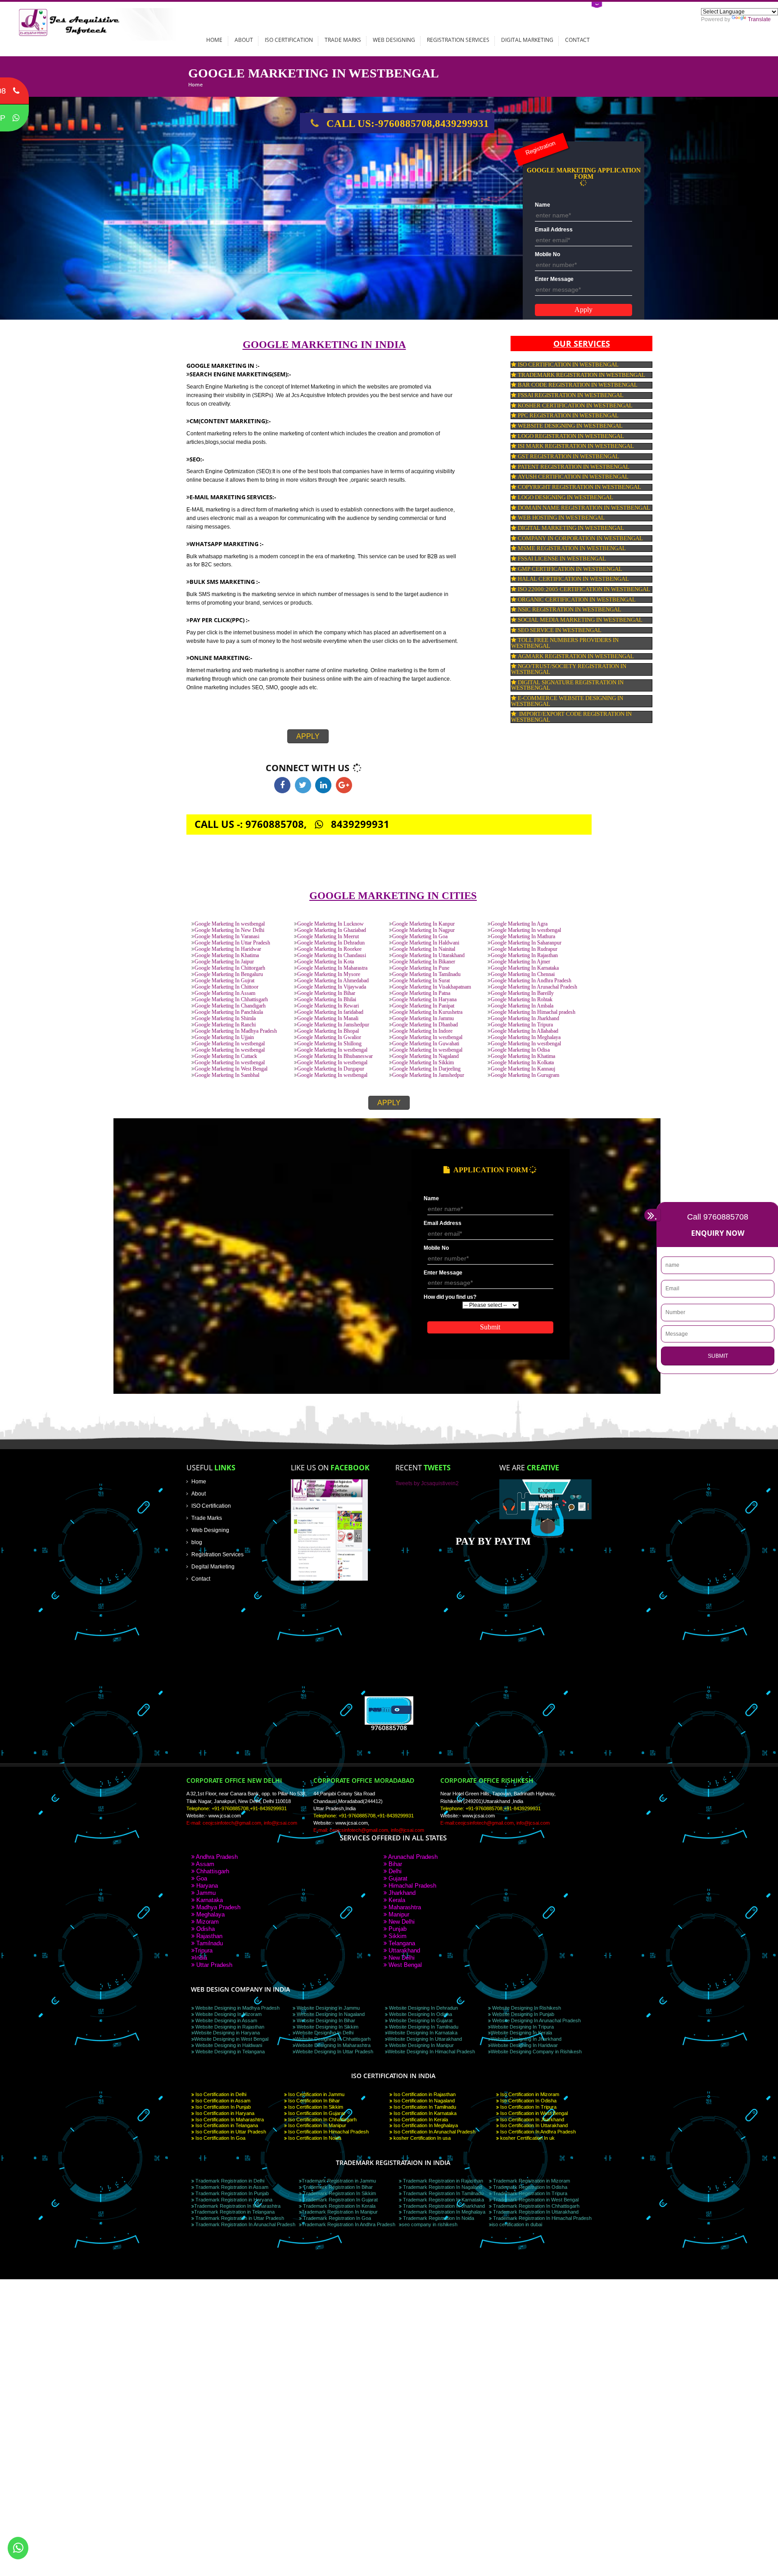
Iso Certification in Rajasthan (424, 2094)
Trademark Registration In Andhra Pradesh (348, 2224)
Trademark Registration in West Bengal (535, 2200)
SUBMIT (718, 1356)
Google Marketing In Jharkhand (525, 1019)
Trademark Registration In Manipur (340, 2212)
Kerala (396, 1900)
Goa (201, 1878)
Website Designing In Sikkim (327, 2027)
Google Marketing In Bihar (326, 993)
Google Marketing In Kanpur (423, 924)
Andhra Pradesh (216, 1857)
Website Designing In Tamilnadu (423, 2027)
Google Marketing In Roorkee (329, 949)
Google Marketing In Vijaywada (332, 987)
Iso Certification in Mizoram (529, 2094)
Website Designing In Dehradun (423, 2008)
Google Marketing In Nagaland (425, 1056)
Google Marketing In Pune (421, 968)
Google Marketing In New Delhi (229, 930)
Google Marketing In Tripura (522, 1025)
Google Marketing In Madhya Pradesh (236, 1031)
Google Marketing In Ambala (522, 1006)
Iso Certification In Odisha (528, 2101)
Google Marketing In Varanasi (227, 937)
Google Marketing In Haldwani (426, 943)
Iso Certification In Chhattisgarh (322, 2120)
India (201, 1958)
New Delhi (401, 1922)
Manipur (398, 1914)
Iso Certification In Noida (314, 2138)
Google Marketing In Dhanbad (425, 1025)
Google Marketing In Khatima (227, 956)
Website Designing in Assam (226, 2020)
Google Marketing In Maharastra (332, 968)
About (244, 40)
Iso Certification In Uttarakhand (533, 2125)
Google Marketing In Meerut (328, 937)
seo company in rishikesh (430, 2224)
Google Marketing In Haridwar (228, 949)
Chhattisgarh (212, 1871)
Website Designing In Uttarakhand (425, 2039)
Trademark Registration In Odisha (529, 2187)
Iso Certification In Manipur (317, 2125)
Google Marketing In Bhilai (327, 1000)
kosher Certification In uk (527, 2138)
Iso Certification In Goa (220, 2138)
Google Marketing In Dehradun (331, 943)
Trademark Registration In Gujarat (340, 2200)
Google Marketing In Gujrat (224, 981)
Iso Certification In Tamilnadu (424, 2107)
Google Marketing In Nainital (424, 949)
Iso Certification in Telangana (226, 2125)
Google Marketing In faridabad (330, 1012)
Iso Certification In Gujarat (316, 2113)
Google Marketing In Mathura (523, 937)
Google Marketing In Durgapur (331, 1069)
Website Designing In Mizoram (228, 2014)
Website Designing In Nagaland (330, 2014)
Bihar (394, 1864)
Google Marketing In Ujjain (224, 1037)
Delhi (394, 1871)
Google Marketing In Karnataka (525, 968)
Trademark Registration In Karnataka (443, 2200)
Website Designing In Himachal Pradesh (431, 2052)
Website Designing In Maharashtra (333, 2045)
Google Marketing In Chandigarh (230, 1006)
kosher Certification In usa (421, 2138)
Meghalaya (210, 1914)
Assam (204, 1864)
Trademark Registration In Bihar (337, 2187)
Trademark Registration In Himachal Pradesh (542, 2218)
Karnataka (209, 1900)
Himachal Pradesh (412, 1886)
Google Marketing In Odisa (520, 1050)
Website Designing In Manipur (421, 2045)
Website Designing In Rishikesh (526, 2008)
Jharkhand (401, 1893)
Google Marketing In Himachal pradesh (533, 1012)
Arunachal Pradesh (412, 1857)
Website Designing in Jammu (328, 2008)
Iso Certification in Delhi (220, 2094)
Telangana (401, 1943)
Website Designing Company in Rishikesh (536, 2052)
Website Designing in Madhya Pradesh (237, 2008)
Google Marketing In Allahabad (525, 1031)
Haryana (206, 1886)
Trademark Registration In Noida (438, 2218)
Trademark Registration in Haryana (233, 2200)
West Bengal (404, 1965)
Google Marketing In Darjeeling (426, 1069)
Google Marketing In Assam (225, 993)
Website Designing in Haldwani (228, 2045)
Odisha (205, 1929)
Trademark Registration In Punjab (231, 2193)
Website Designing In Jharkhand (526, 2039)
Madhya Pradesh (217, 1907)
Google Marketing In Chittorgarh (230, 968)
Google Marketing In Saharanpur (526, 943)
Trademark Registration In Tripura (529, 2193)
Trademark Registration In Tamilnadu (443, 2193)
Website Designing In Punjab (522, 2014)
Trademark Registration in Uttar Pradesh (239, 2218)
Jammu (205, 1893)
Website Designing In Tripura (522, 2027)
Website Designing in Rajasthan (229, 2027)
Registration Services (458, 40)
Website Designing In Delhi (324, 2033)
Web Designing (394, 40)
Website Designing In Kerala (521, 2033)
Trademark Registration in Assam (231, 2187)
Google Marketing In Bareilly (522, 993)
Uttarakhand (403, 1950)
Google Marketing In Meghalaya (526, 1037)
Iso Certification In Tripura (528, 2107)
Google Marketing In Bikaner (424, 962)
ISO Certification (289, 40)
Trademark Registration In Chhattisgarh (536, 2206)
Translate (759, 19)
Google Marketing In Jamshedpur (333, 1025)
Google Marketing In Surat (421, 981)
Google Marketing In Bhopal (328, 1031)
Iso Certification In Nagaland (423, 2101)
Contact (577, 40)
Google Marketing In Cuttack (226, 1056)
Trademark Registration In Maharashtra (237, 2206)
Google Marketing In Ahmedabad (333, 981)
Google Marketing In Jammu (423, 1019)
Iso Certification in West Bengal (533, 2113)
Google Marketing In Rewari (328, 1006)
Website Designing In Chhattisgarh (333, 2039)
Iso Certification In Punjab (222, 2107)
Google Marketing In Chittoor (226, 987)
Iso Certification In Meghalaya (425, 2125)
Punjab (397, 1929)
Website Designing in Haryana (227, 2033)
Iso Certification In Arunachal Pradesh (434, 2132)
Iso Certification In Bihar (313, 2101)
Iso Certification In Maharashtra (229, 2120)
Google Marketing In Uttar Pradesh (232, 943)
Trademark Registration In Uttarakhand (535, 2212)
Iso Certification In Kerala (420, 2120)
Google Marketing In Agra (519, 924)
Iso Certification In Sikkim (315, 2107)
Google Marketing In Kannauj (523, 1069)
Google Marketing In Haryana (424, 1000)
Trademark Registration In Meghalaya (443, 2212)
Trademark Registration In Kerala (339, 2206)
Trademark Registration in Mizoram (531, 2181)
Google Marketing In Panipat (423, 1006)
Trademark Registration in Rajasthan (442, 2181)
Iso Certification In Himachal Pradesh (328, 2132)
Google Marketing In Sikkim (423, 1063)
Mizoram (207, 1922)
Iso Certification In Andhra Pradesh (537, 2132)
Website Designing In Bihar (325, 2020)
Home (214, 40)
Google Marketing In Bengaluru (229, 974)
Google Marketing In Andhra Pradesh (531, 981)
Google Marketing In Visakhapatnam (432, 987)
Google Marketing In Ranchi (225, 1025)
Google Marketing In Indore (422, 1031)
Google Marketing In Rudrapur (524, 949)
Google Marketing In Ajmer (520, 962)
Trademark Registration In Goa (336, 2218)
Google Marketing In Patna (421, 993)
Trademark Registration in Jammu (339, 2181)
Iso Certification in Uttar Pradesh (230, 2132)
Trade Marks (343, 40)
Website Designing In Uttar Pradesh (334, 2052)
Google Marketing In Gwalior (329, 1037)
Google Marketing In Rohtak (522, 1000)
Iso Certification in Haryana (224, 2113)
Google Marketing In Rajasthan (524, 956)
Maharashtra (404, 1907)
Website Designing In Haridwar (524, 2045)
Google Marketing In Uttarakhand (428, 956)
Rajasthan (208, 1936)
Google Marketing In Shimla (225, 1019)
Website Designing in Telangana (229, 2052)
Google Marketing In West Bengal (231, 1069)
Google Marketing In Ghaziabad (332, 930)
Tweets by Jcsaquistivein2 (427, 1483)
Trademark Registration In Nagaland (442, 2187)
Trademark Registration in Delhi (229, 2181)
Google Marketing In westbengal (230, 924)
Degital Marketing (213, 1566)
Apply (308, 736)
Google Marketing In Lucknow (330, 924)
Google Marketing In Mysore (329, 974)
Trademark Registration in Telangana (234, 2212)
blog (197, 1542)
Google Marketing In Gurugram (525, 1075)
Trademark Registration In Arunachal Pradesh (245, 2224)
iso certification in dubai (517, 2224)
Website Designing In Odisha (420, 2014)
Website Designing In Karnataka (423, 2033)
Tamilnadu (209, 1943)
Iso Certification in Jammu (316, 2094)
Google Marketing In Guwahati (426, 1044)
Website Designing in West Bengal (231, 2039)
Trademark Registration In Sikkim (339, 2193)
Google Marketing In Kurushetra (427, 1012)
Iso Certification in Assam (222, 2101)
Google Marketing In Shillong (329, 1044)
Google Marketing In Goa (420, 937)
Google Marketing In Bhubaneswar (335, 1056)
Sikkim (397, 1936)
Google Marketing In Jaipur (224, 962)
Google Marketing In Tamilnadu (426, 974)
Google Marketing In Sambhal (227, 1075)
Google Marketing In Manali (328, 1019)
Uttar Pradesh (213, 1965)
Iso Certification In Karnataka (424, 2113)
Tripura (204, 1950)
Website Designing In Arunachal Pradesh (536, 2020)
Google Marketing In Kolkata (522, 1063)
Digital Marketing (527, 40)
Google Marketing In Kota (326, 962)
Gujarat (397, 1878)
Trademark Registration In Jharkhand (443, 2206)
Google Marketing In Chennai (523, 974)
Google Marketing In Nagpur (423, 930)
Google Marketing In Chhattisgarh (231, 1000)
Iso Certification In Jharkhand (531, 2120)
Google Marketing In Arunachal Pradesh (534, 987)
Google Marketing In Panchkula (229, 1012)
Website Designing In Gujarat (420, 2020)
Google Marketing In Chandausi (332, 956)
